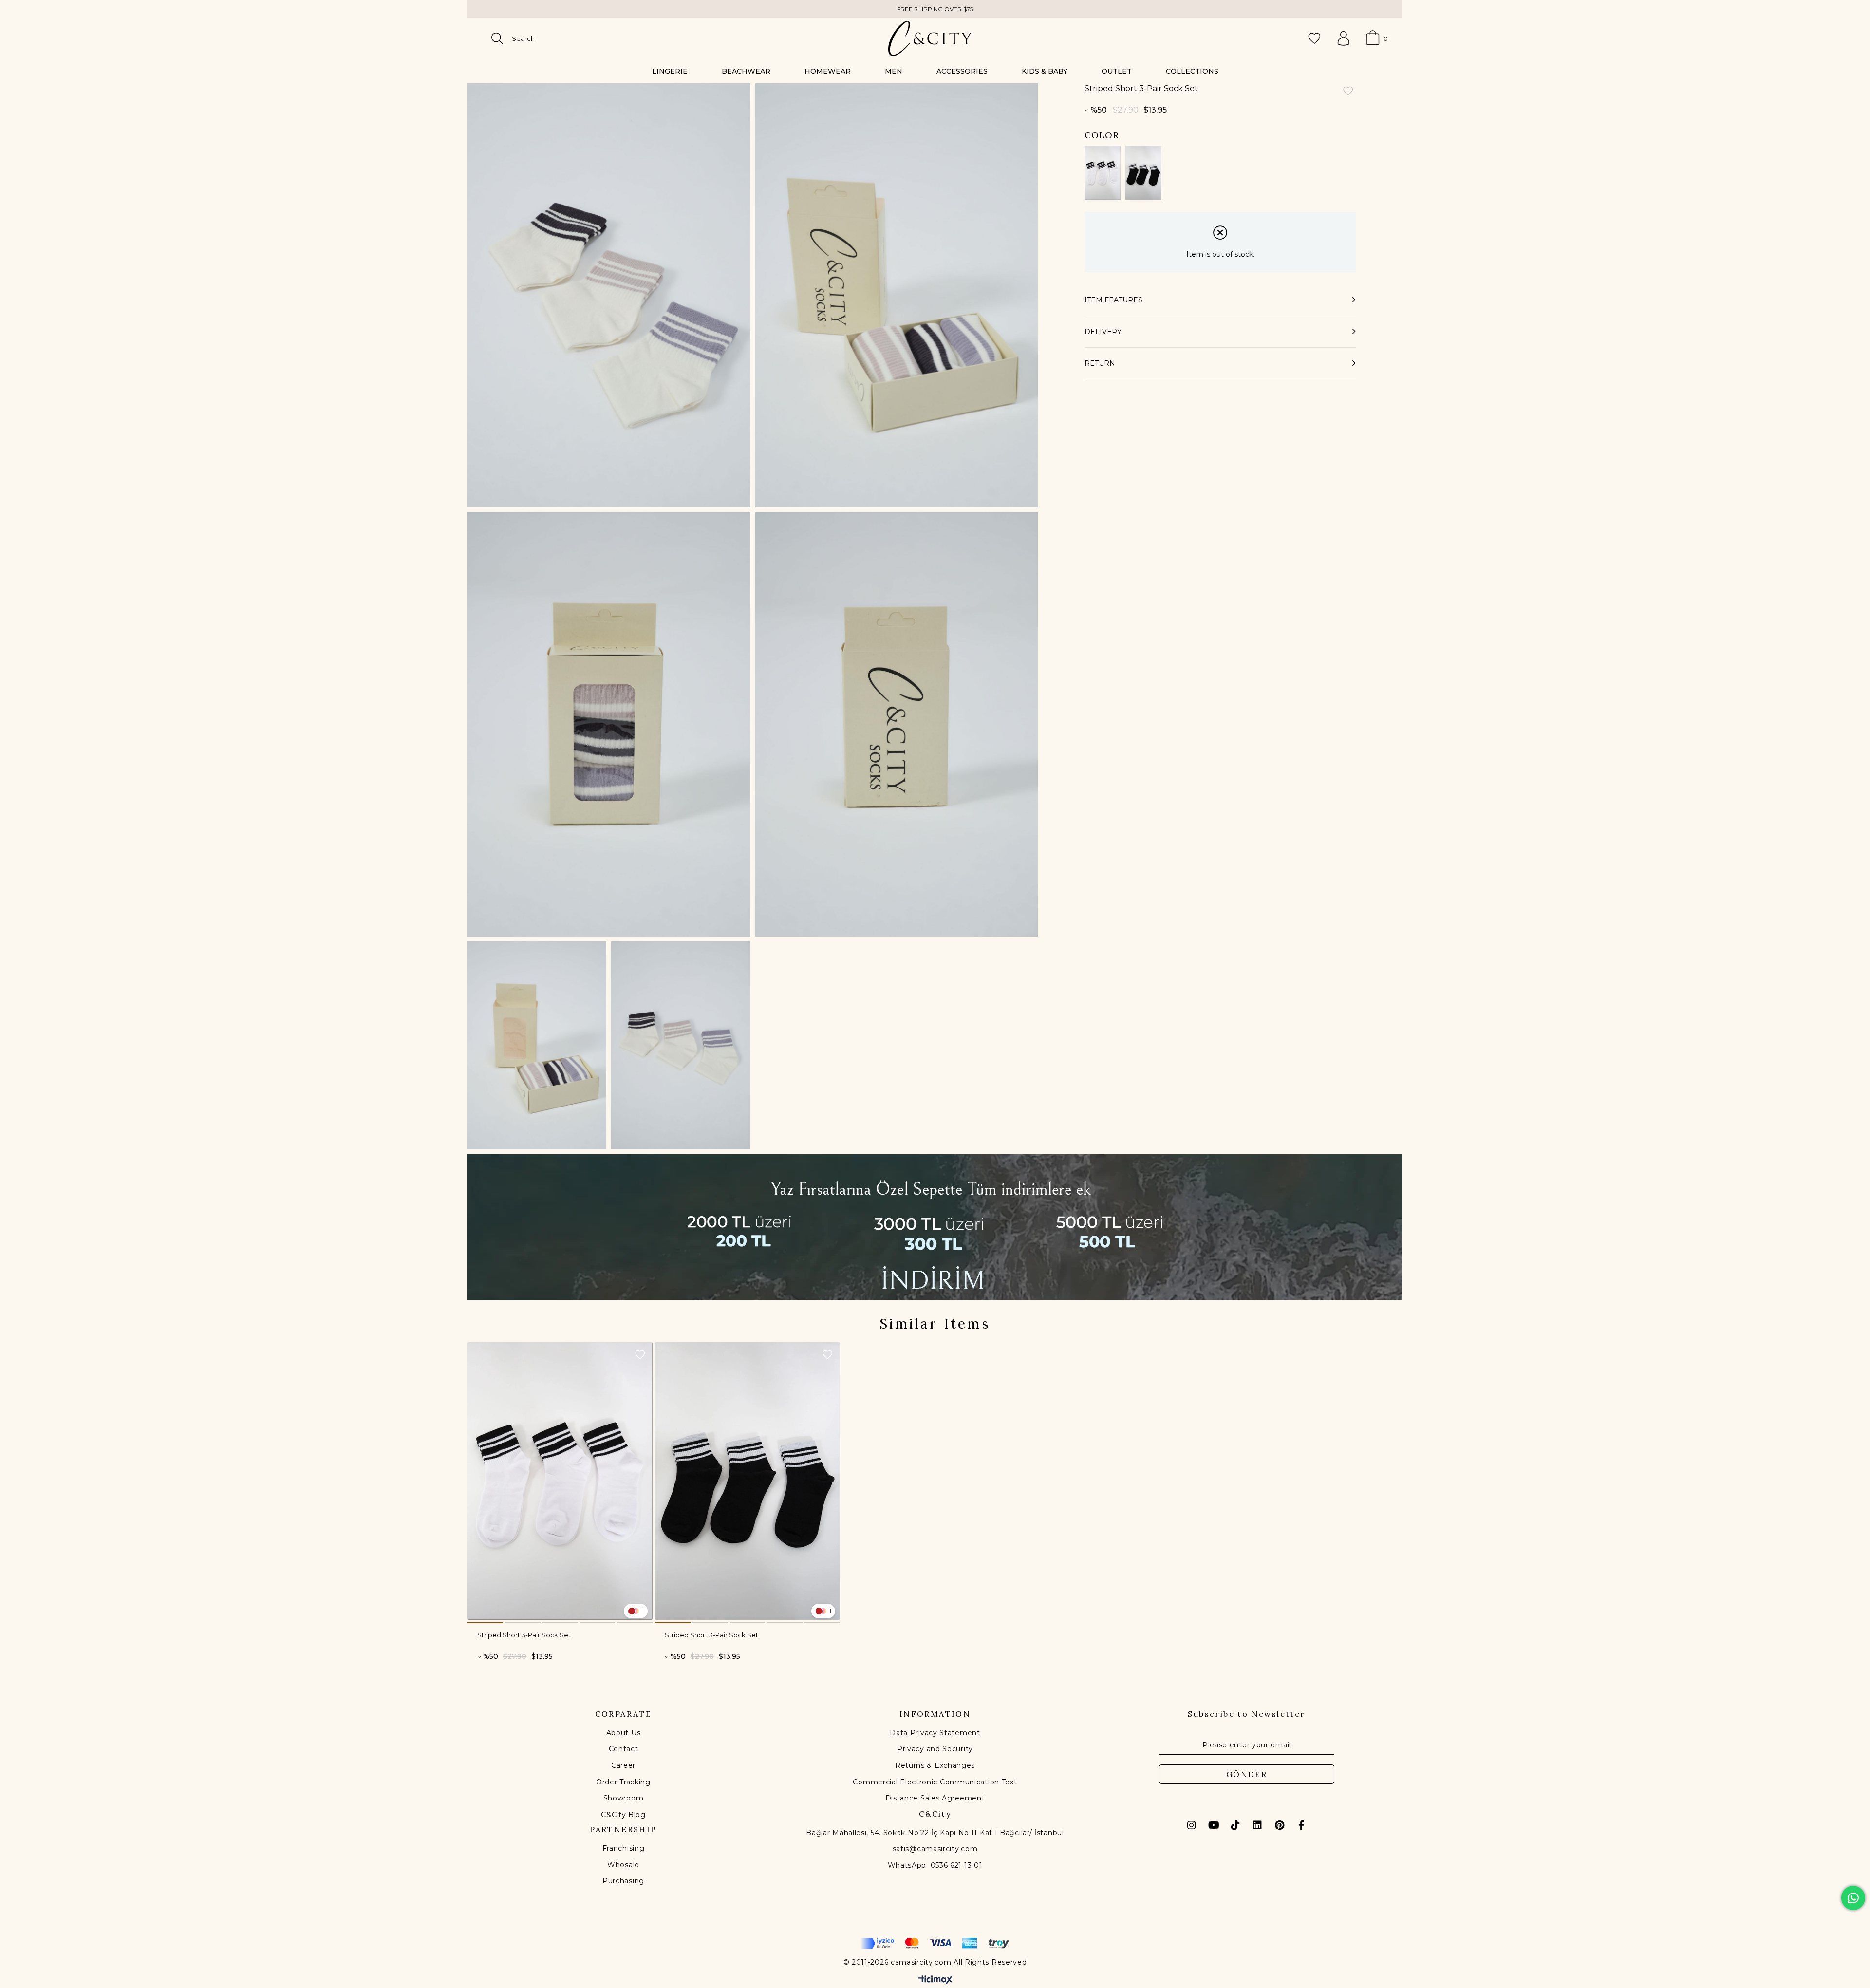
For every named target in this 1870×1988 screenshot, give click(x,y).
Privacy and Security (935, 1749)
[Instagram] (1192, 1825)
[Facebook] (1301, 1825)
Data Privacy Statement (935, 1733)
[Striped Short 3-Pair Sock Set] (1103, 173)
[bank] (935, 1943)
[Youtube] (1214, 1825)
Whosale (623, 1865)
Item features (1113, 300)
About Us (624, 1733)
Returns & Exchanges (935, 1765)
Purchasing (623, 1881)
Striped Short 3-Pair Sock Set (524, 1635)
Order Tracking (623, 1782)
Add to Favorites (640, 1355)
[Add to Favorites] (1348, 92)
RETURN (1100, 363)
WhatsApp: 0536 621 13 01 (935, 1865)
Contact (624, 1749)
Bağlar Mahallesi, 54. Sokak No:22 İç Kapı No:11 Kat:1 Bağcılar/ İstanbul (935, 1833)
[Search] (497, 38)
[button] (485, 1623)
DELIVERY (1103, 332)
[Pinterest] (1279, 1825)
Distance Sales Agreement (935, 1798)
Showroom (624, 1798)
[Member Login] (1344, 38)
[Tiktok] (1235, 1825)
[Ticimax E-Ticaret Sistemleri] (935, 1980)
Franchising (624, 1848)
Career (623, 1765)
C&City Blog (623, 1815)
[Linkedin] (1257, 1825)
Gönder (1247, 1774)
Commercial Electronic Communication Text (935, 1782)
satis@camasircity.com (935, 1849)
